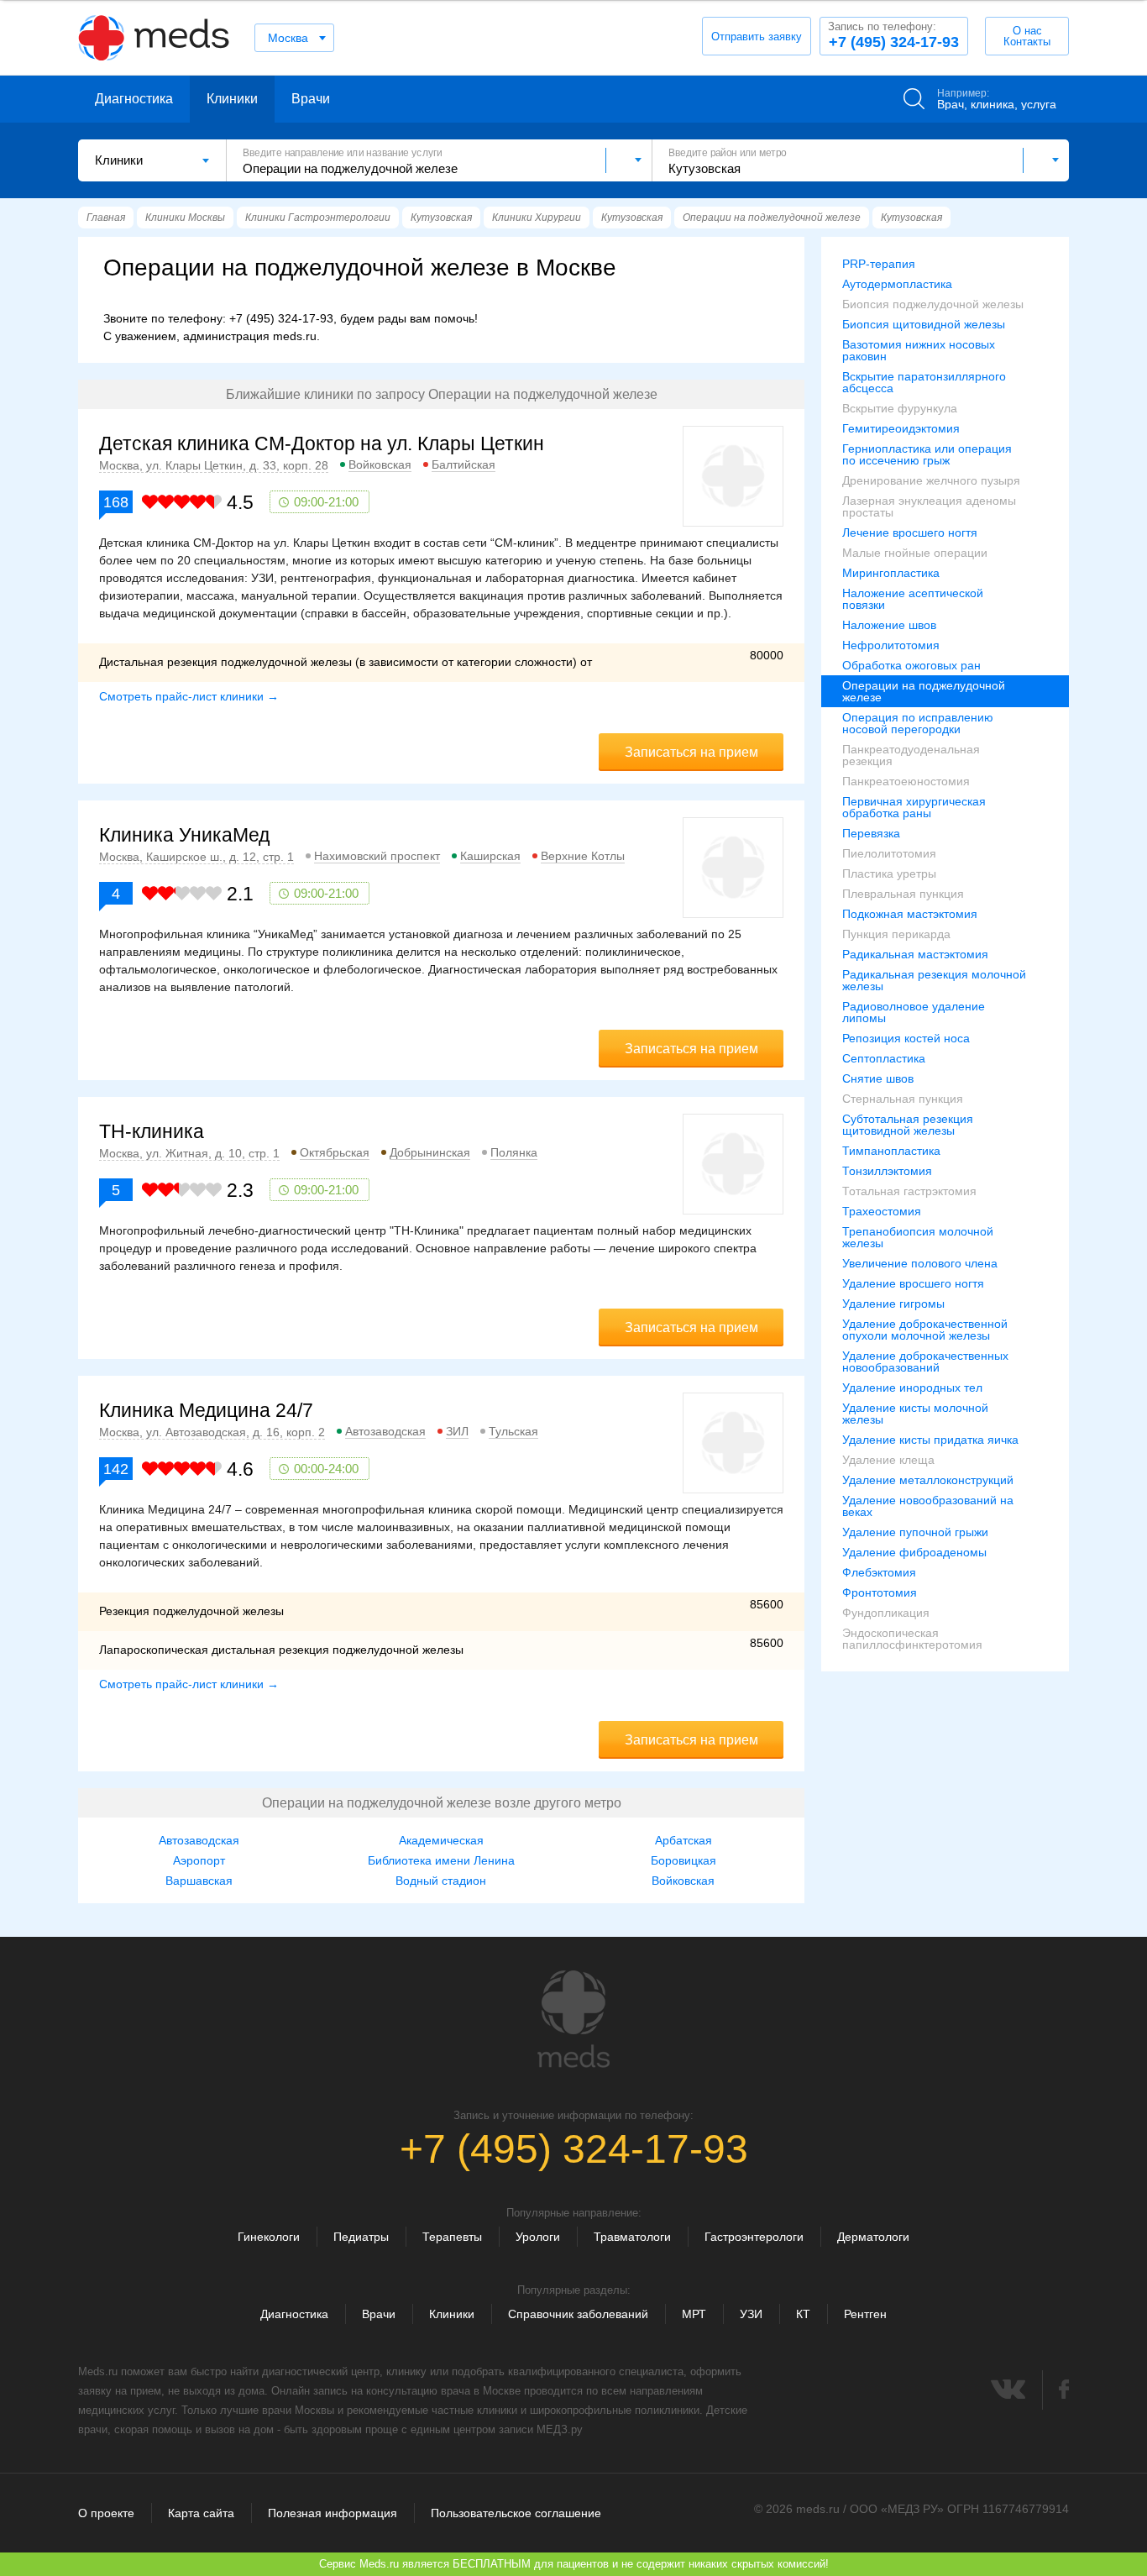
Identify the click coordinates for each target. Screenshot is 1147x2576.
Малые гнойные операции (915, 553)
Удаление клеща (888, 1460)
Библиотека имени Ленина (441, 1860)
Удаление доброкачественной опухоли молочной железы (925, 1330)
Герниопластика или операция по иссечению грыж (927, 454)
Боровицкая (683, 1860)
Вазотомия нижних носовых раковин (919, 350)
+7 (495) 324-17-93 (893, 35)
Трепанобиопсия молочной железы (918, 1237)
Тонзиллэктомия (887, 1171)
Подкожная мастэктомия (910, 914)
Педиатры (361, 2237)
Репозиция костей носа (906, 1038)
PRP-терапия (879, 264)
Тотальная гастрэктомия (909, 1191)
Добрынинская (430, 1152)
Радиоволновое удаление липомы (914, 1012)
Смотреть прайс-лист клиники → (189, 696)
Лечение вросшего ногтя (910, 533)
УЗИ (751, 2314)
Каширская (490, 856)
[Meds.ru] (573, 2019)
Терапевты (452, 2237)
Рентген (865, 2314)
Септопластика (884, 1058)
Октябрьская (335, 1152)
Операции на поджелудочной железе (924, 691)
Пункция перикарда (896, 934)
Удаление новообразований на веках (928, 1506)
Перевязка (871, 833)
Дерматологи (873, 2237)
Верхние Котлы (583, 856)
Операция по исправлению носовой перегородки (918, 723)
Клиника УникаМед (184, 835)
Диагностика (134, 99)
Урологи (538, 2237)
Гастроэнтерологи (754, 2237)
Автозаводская (385, 1431)
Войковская (380, 464)
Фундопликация (886, 1613)
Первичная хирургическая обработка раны (914, 807)
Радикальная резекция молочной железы (934, 980)
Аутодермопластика (897, 284)
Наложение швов (889, 625)
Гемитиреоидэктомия (901, 428)
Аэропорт (199, 1860)
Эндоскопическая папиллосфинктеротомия (912, 1639)
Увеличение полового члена (920, 1263)
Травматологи (632, 2237)
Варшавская (199, 1881)
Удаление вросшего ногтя (913, 1283)
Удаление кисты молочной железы (915, 1414)
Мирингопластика (891, 573)
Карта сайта (201, 2513)
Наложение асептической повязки (913, 599)
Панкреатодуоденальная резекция (911, 755)
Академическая (441, 1840)
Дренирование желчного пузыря (931, 480)
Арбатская (683, 1840)
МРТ (694, 2314)
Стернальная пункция (903, 1099)
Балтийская (464, 464)
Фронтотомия (880, 1592)
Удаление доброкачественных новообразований (925, 1361)
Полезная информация (333, 2513)
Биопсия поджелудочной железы (933, 304)
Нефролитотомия (891, 645)
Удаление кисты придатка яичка (930, 1440)
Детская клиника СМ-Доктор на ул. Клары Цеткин (322, 443)
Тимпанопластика (891, 1151)
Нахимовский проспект (377, 856)
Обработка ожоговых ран (911, 665)
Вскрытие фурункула (900, 408)
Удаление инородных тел (912, 1388)
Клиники (232, 99)
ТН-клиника (152, 1131)
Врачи (311, 99)
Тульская (513, 1431)
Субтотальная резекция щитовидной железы (908, 1125)
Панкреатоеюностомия (906, 781)
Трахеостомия (882, 1211)
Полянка (514, 1152)
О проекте (106, 2513)
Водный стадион (441, 1881)
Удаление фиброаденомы (914, 1552)
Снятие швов (878, 1078)
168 (116, 502)
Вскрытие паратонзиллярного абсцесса (924, 382)
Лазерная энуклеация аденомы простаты (929, 506)
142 (116, 1469)
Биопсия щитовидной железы (924, 324)
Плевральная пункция (903, 894)
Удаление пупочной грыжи (915, 1532)
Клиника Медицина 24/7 (206, 1410)
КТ (803, 2314)
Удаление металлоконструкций (928, 1480)
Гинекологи (269, 2237)
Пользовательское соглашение (516, 2513)
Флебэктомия (879, 1572)
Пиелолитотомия (889, 853)
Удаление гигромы (893, 1304)
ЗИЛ (457, 1431)
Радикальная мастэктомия (915, 954)
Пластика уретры (889, 874)
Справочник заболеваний (578, 2314)
